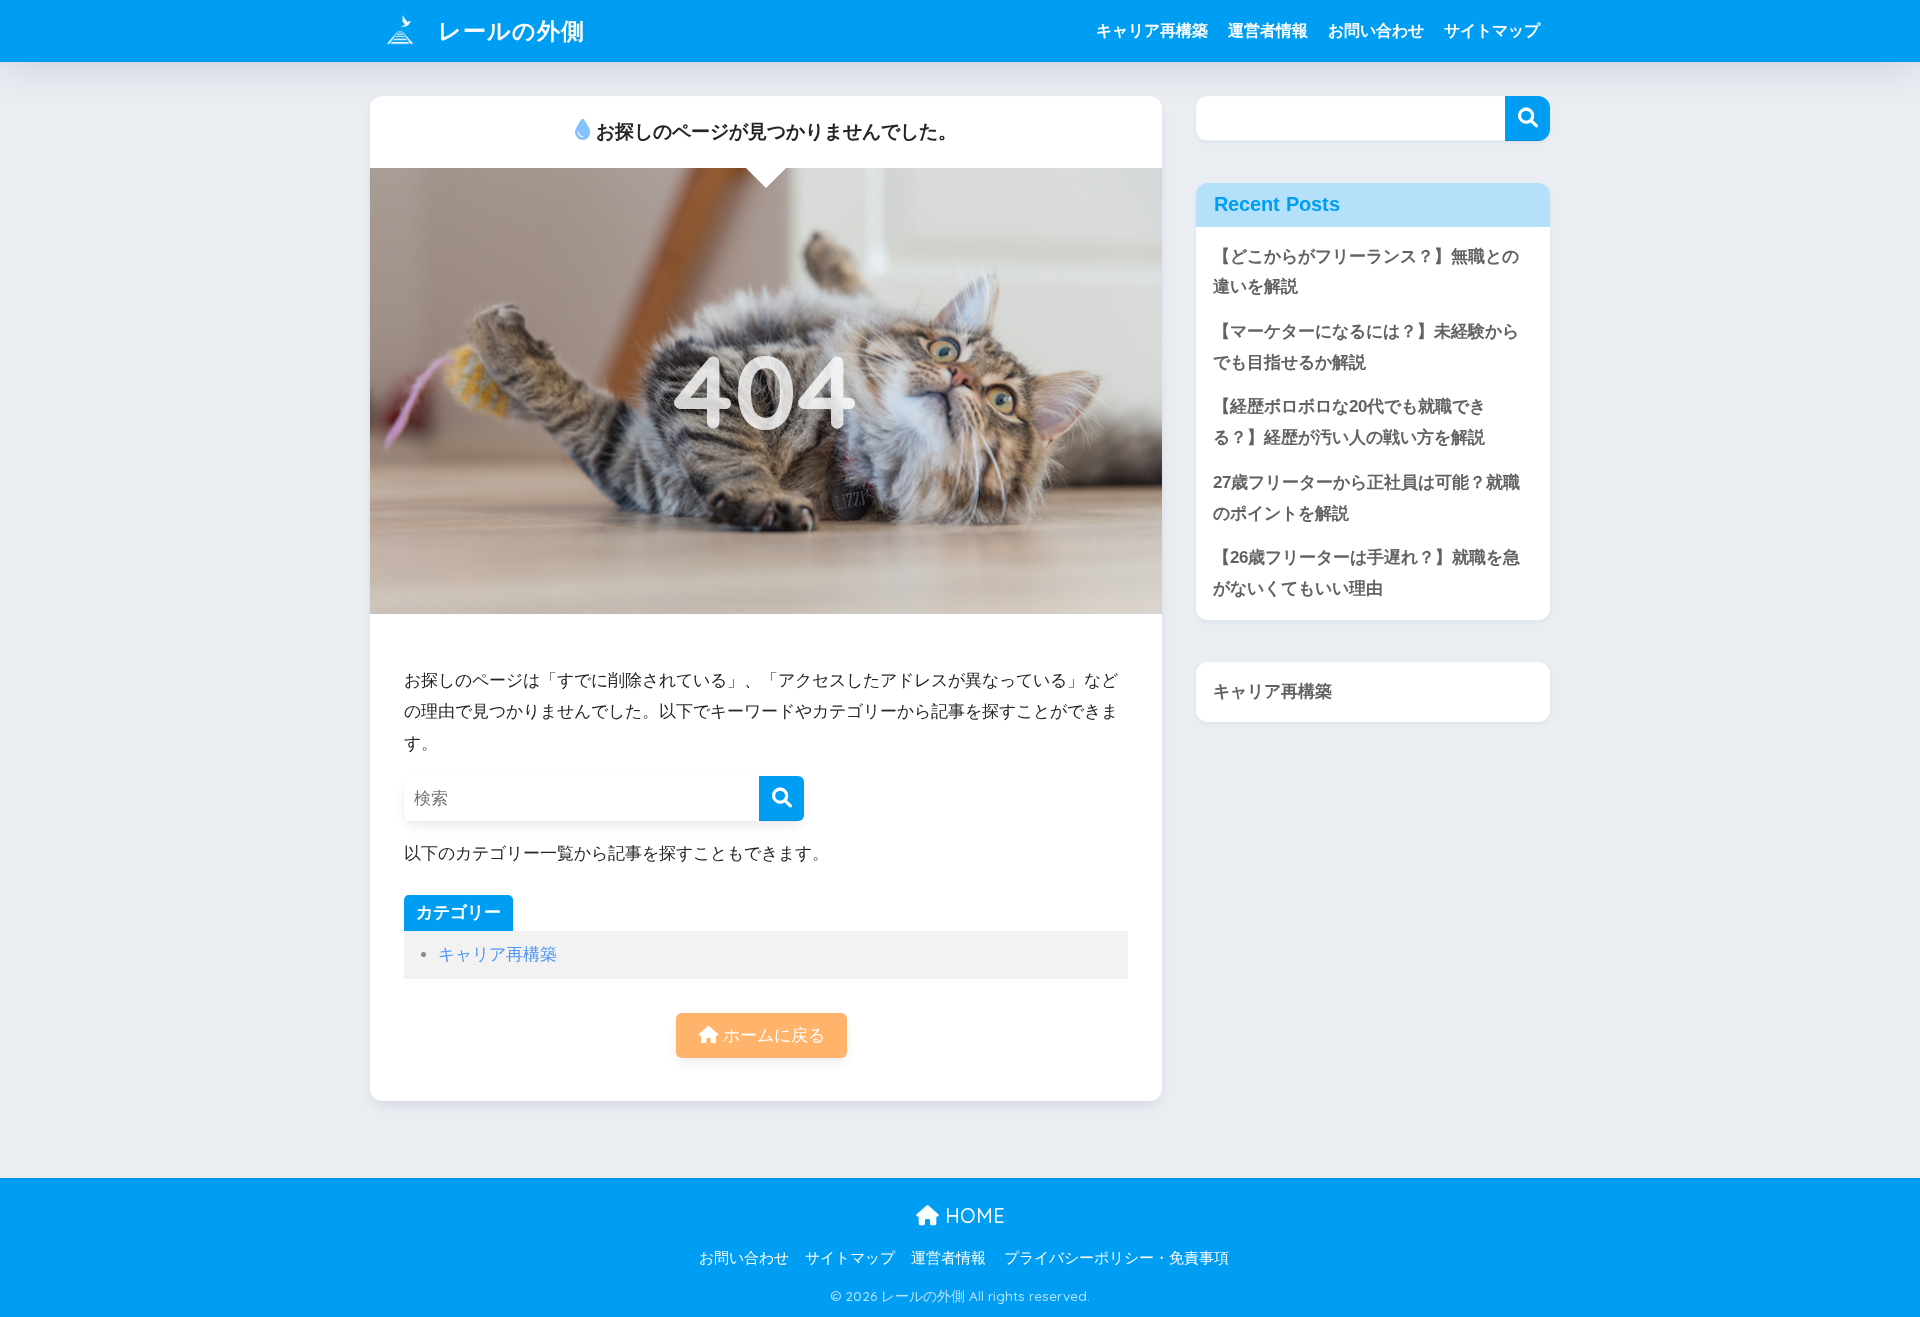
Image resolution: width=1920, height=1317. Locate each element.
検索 (1527, 118)
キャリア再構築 (1152, 30)
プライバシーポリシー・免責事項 (1116, 1258)
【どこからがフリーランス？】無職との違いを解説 (1366, 272)
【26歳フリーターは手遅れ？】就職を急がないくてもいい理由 (1366, 573)
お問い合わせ (1376, 30)
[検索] (781, 798)
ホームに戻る (771, 1035)
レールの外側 (508, 30)
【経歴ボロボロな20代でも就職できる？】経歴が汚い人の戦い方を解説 (1349, 422)
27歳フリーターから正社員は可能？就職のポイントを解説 (1366, 498)
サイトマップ (1492, 30)
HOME (972, 1215)
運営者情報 (1268, 30)
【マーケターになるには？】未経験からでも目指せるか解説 (1366, 347)
